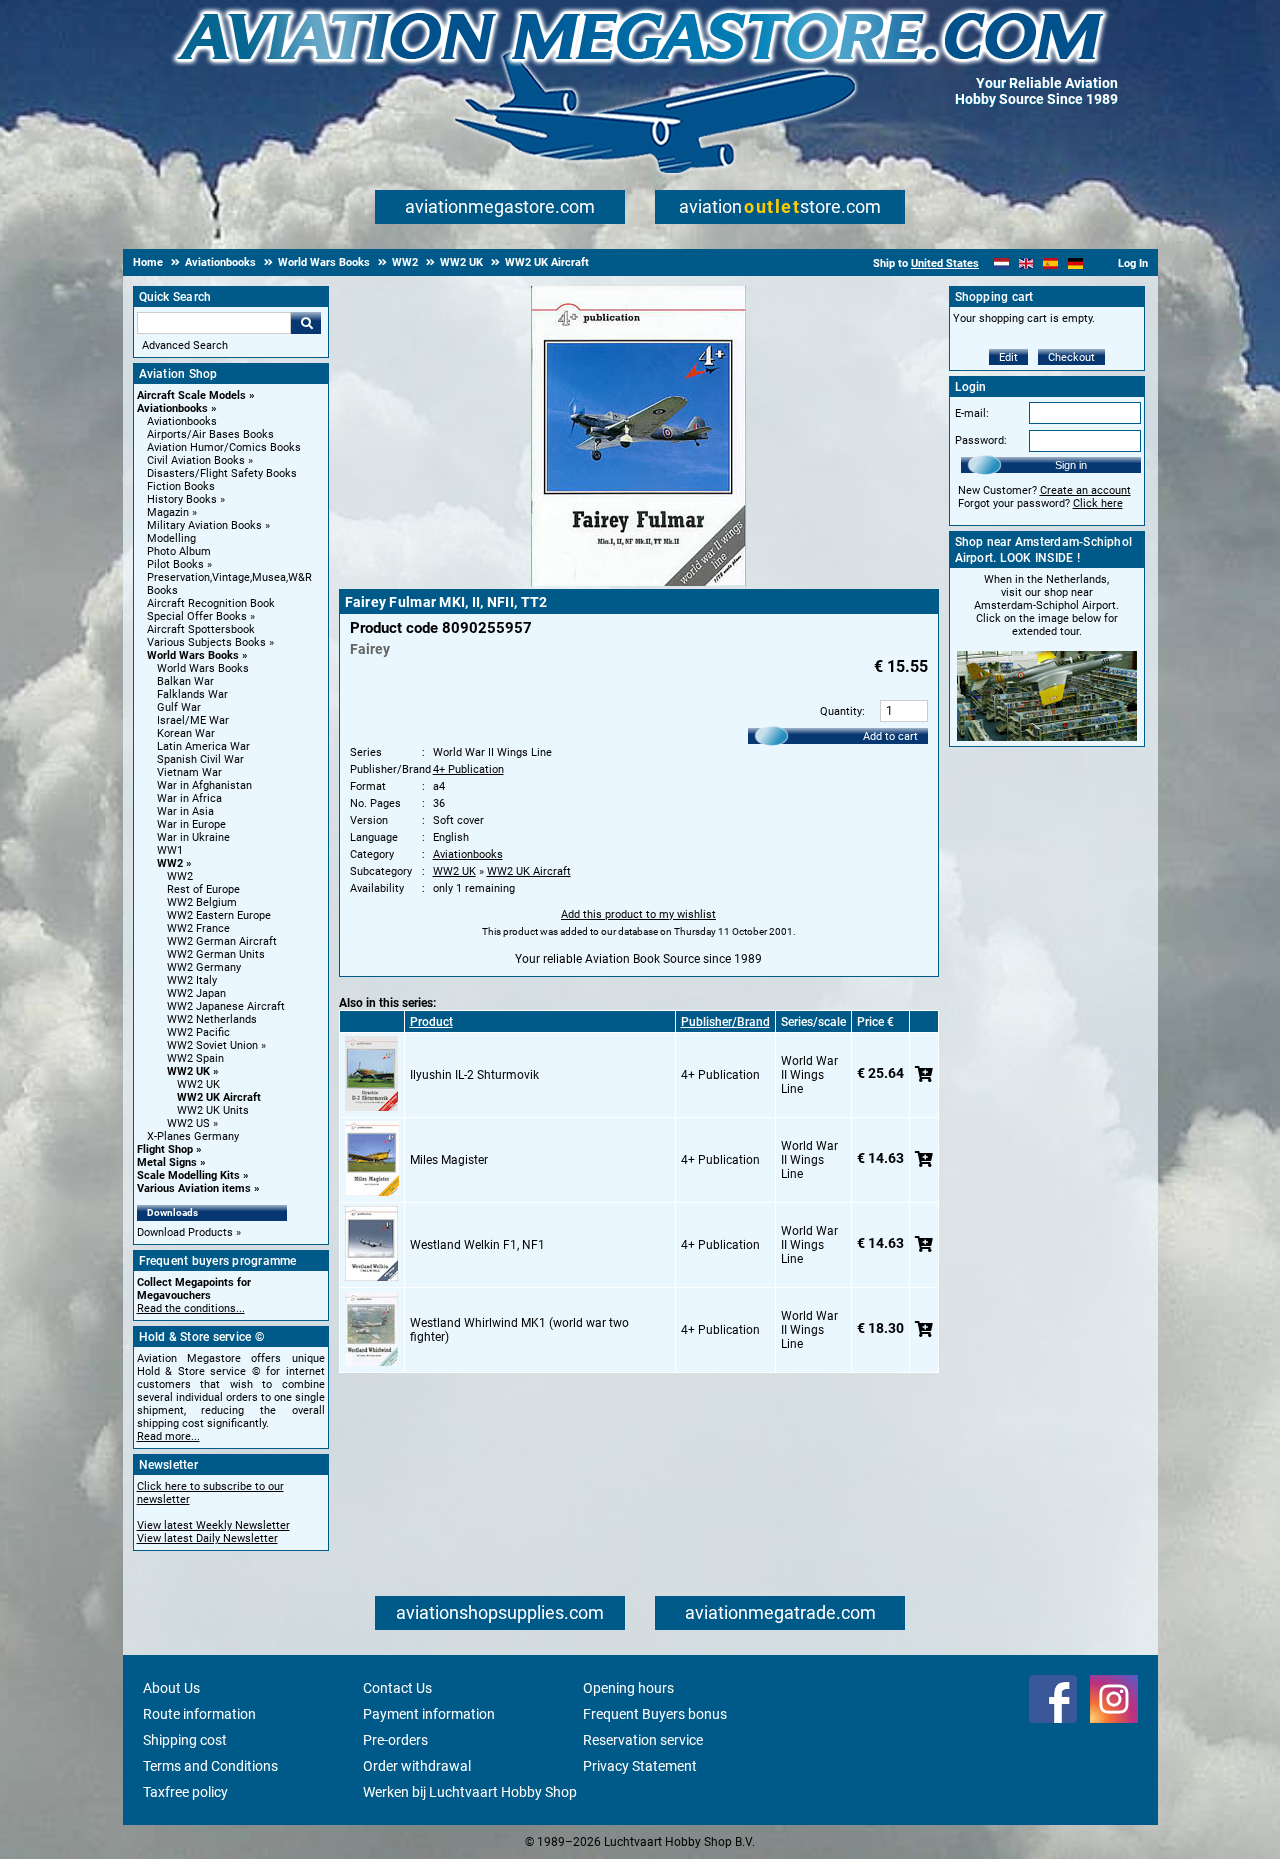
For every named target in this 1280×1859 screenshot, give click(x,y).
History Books (182, 499)
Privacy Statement (640, 1766)
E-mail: (972, 413)
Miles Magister (449, 1160)
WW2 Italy (192, 980)
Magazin (168, 512)
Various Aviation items (194, 1188)
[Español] (1050, 263)
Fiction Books (181, 486)
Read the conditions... (191, 1308)
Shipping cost (185, 1740)
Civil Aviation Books (196, 460)
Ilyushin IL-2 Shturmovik (474, 1075)
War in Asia (185, 811)
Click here (1098, 503)
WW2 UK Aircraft (219, 1097)
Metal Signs (167, 1162)
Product (431, 1022)
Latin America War (203, 746)
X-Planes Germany (193, 1136)
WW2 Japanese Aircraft (226, 1006)
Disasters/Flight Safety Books (222, 473)
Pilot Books (175, 564)
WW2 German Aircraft (222, 941)
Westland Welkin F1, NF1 (477, 1245)
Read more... (168, 1436)
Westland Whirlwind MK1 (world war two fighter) (519, 1330)
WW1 (170, 850)
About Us (171, 1688)
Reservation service (643, 1740)
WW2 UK (188, 1071)
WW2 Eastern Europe (219, 915)
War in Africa (189, 798)
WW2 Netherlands (212, 1019)
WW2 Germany (204, 967)
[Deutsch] (1075, 263)
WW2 (170, 863)
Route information (199, 1714)
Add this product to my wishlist (638, 914)
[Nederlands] (1001, 263)
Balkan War (185, 681)
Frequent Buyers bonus (655, 1714)
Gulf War (179, 707)
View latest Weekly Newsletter (213, 1525)
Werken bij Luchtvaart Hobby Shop (470, 1792)
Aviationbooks (172, 408)
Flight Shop (165, 1149)
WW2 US (188, 1123)
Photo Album (179, 551)
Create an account (1085, 490)
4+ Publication (468, 769)
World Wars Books (193, 655)
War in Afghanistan (204, 785)
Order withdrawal (417, 1766)
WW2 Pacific (198, 1032)
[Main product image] (638, 582)
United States (945, 263)
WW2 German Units (216, 954)
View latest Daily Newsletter (207, 1538)
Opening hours (628, 1688)
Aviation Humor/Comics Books (224, 447)
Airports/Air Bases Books (210, 434)
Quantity (841, 711)
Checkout (1071, 357)
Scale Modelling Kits (188, 1175)
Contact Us (397, 1688)
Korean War (186, 733)
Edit (1008, 357)
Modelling (171, 538)
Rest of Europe (203, 889)
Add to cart (890, 736)
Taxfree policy (185, 1792)
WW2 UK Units (213, 1110)
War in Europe (191, 824)
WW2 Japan (196, 993)
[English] (1026, 263)
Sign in (1071, 465)
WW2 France (198, 928)
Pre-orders (395, 1740)
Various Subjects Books (206, 642)
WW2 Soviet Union (212, 1045)
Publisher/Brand (725, 1022)
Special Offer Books (197, 616)
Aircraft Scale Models (191, 395)
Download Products (185, 1232)
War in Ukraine (193, 837)
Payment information (429, 1714)
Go (306, 323)
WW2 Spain (195, 1058)
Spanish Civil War (200, 759)
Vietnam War (189, 772)
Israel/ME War (193, 720)
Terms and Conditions (210, 1766)
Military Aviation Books (204, 525)
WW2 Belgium (202, 902)
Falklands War (192, 694)
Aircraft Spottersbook (201, 629)
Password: (981, 440)
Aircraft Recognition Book (211, 603)
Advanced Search (185, 345)
